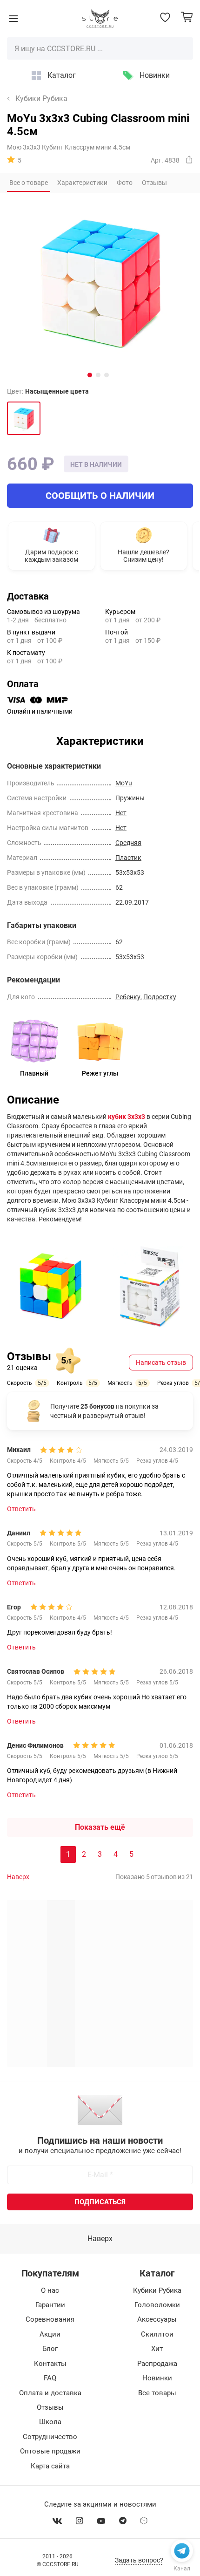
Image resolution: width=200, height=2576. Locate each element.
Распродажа (157, 2364)
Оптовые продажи (50, 2451)
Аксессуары (157, 2319)
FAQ (50, 2378)
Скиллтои (157, 2334)
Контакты (50, 2364)
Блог (50, 2349)
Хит (157, 2349)
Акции (50, 2334)
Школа (50, 2422)
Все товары (157, 2393)
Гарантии (50, 2305)
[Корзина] (187, 17)
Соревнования (50, 2319)
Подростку (160, 997)
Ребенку (128, 997)
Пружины (130, 798)
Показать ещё (100, 1827)
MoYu (124, 783)
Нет (121, 813)
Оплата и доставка (50, 2393)
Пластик (128, 858)
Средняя (128, 843)
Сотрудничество (50, 2437)
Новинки (155, 75)
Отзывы (50, 2407)
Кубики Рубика (41, 99)
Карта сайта (50, 2466)
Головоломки (157, 2305)
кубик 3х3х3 (127, 1117)
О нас (50, 2290)
